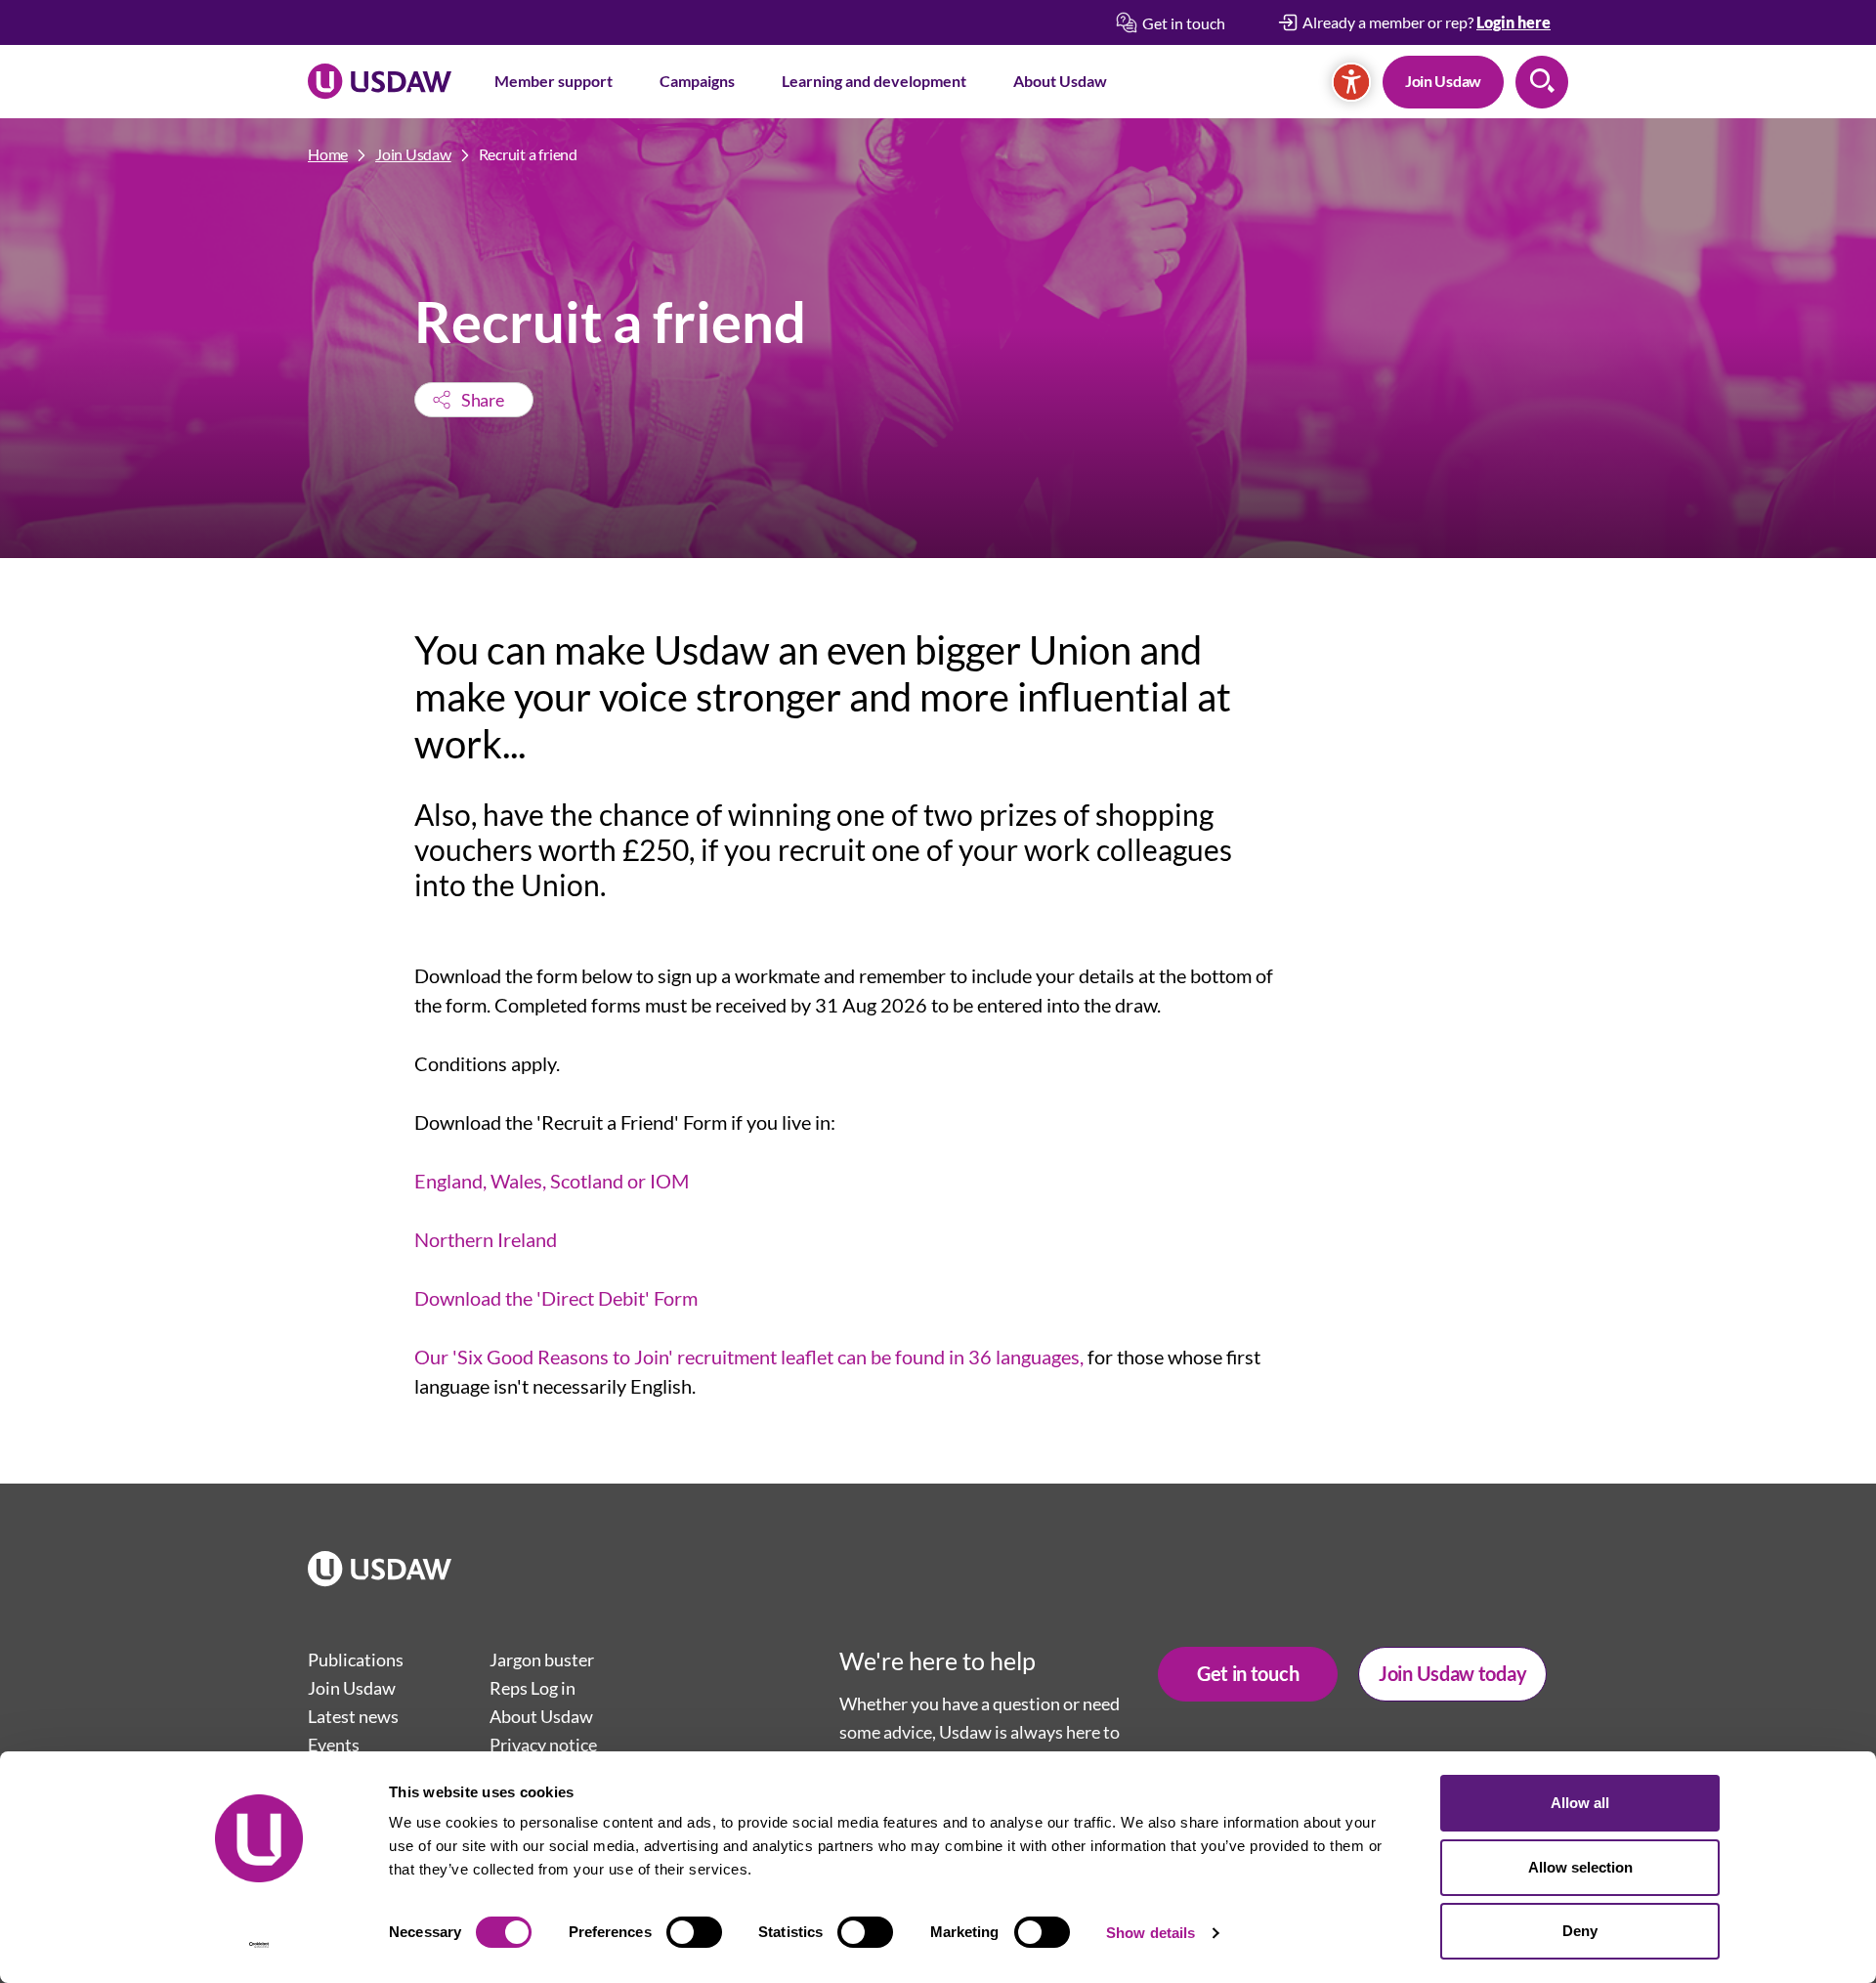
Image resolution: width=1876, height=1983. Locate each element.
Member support (554, 81)
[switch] (694, 1932)
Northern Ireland (486, 1239)
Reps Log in (533, 1688)
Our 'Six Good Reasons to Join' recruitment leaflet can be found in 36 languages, (749, 1357)
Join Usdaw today (1452, 1673)
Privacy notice (543, 1745)
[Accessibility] (1351, 82)
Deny (1580, 1931)
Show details (1151, 1933)
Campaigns (697, 81)
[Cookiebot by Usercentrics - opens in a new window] (259, 1945)
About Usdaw (1060, 81)
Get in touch (1248, 1673)
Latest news (353, 1716)
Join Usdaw (1443, 81)
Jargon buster (542, 1660)
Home (328, 154)
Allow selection (1580, 1867)
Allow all (1580, 1803)
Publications (356, 1660)
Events (334, 1745)
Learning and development (874, 81)
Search (1542, 82)
